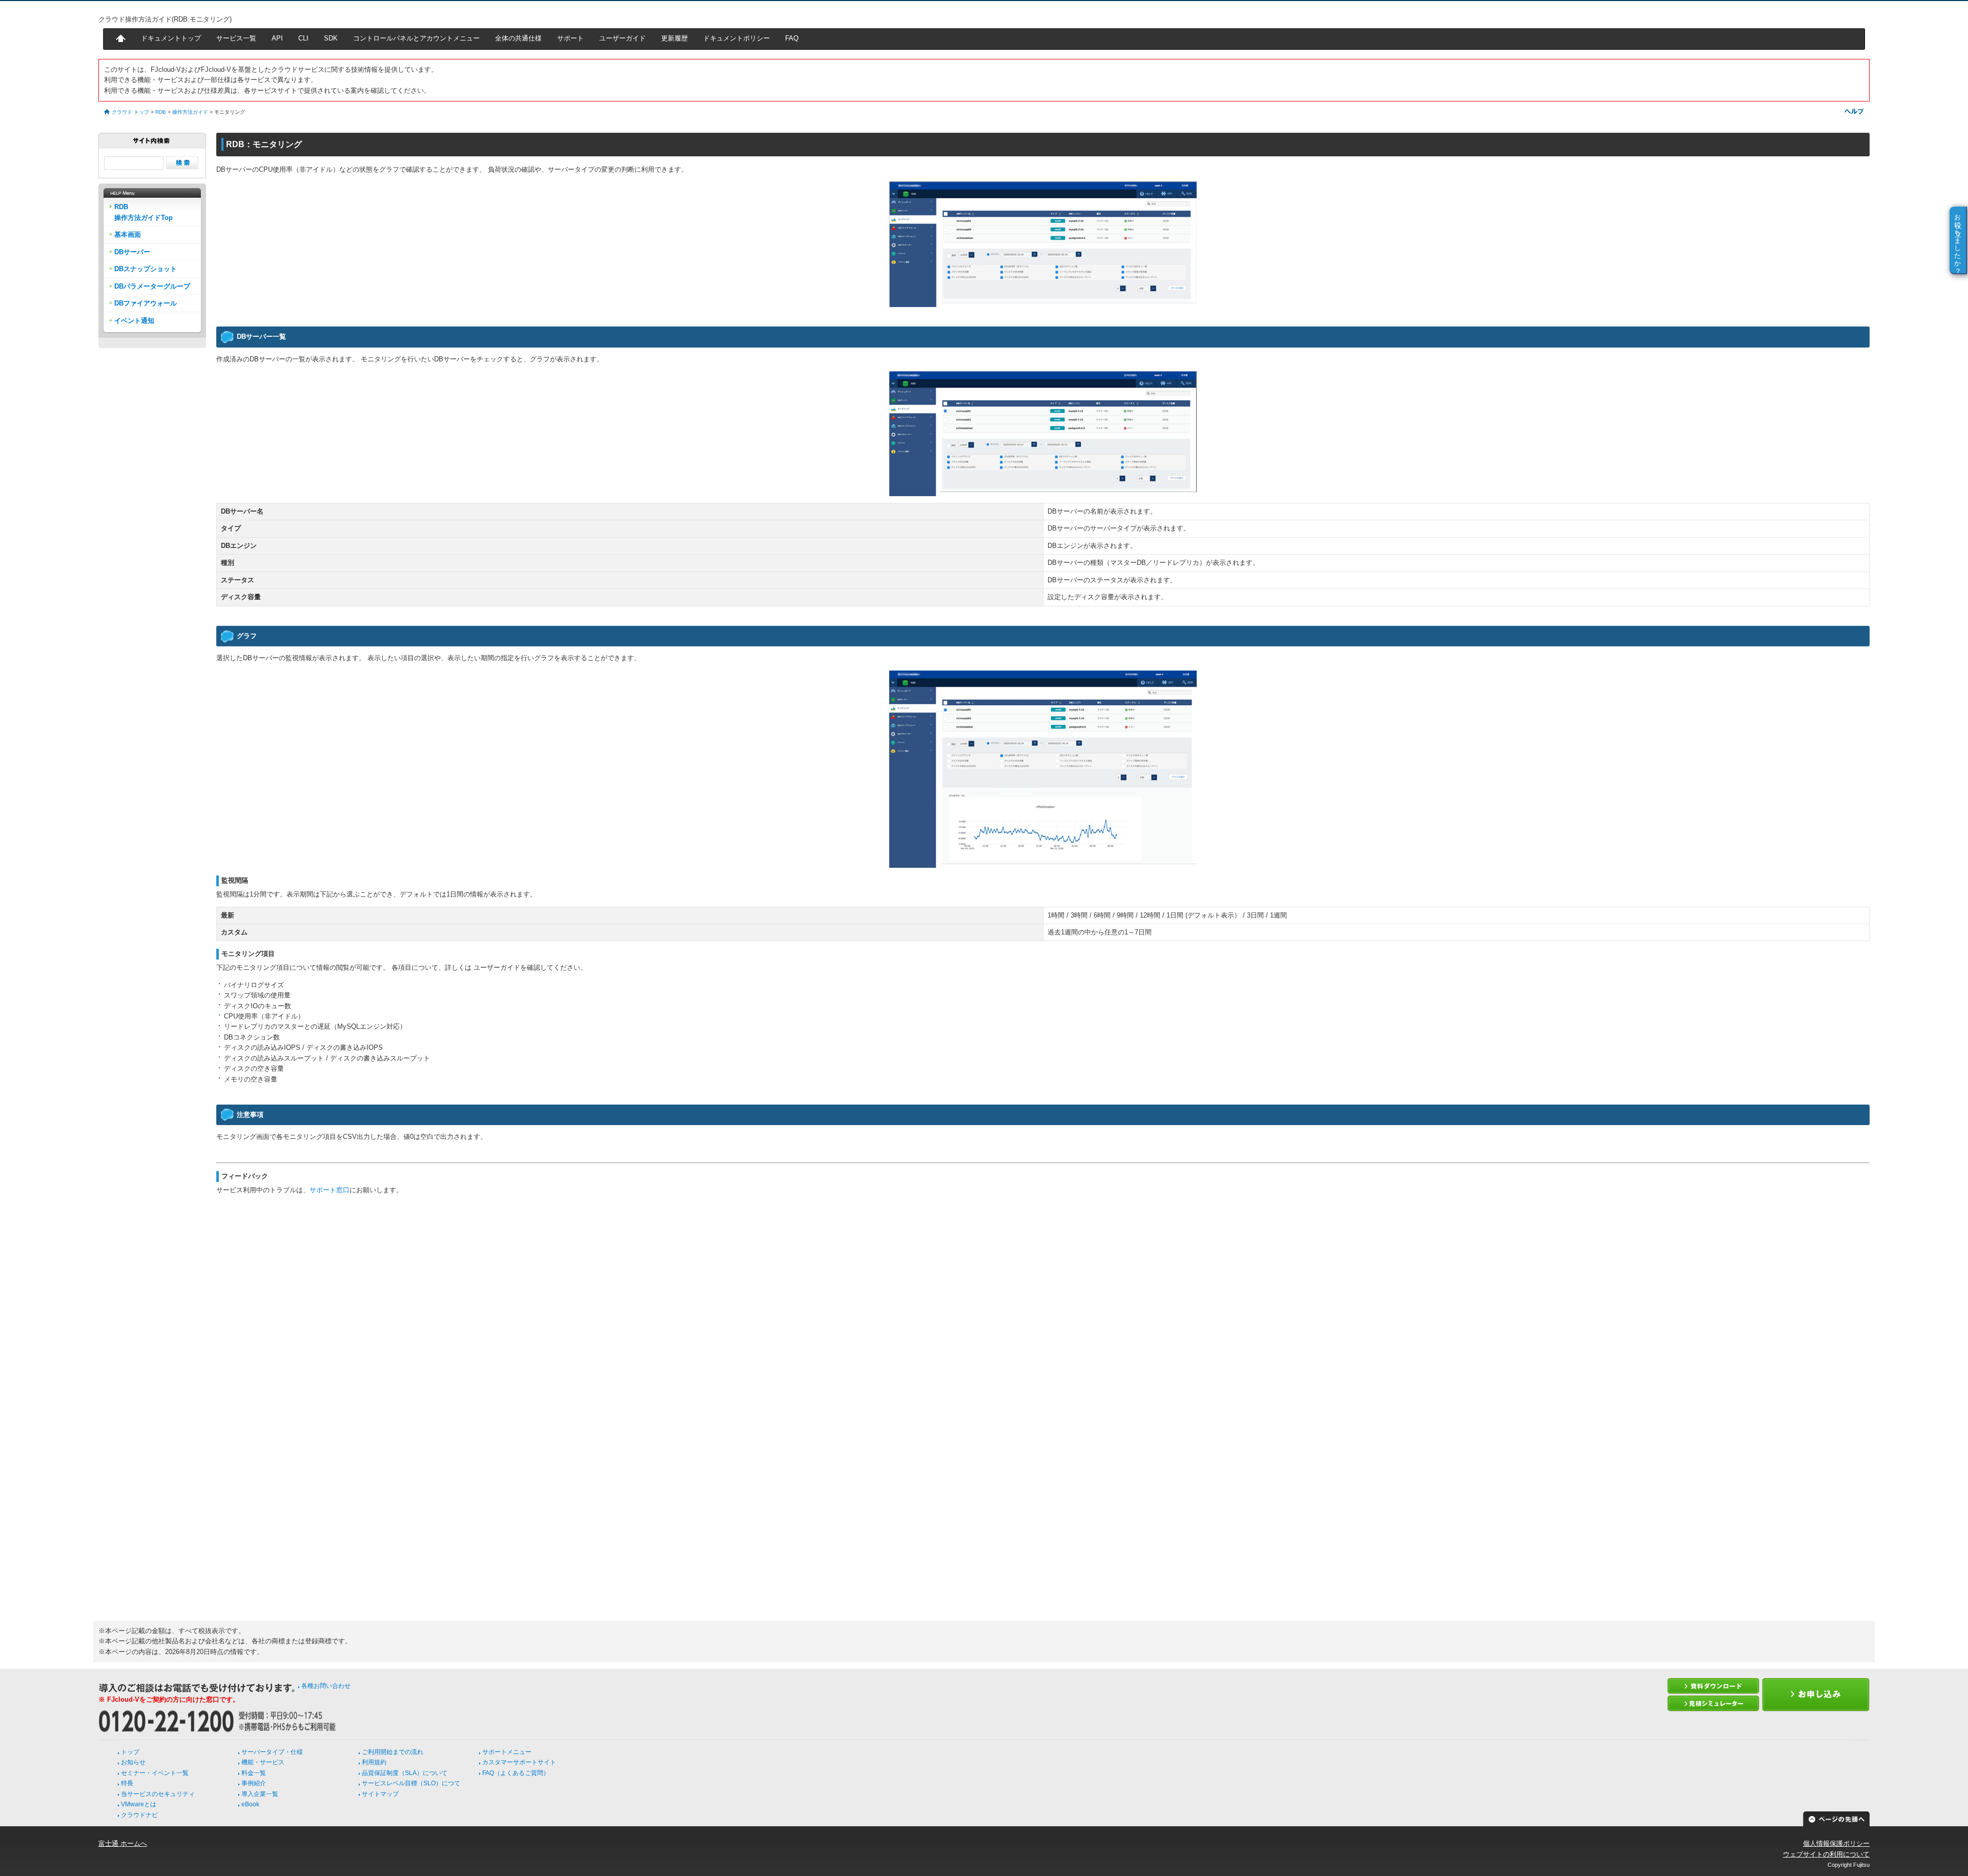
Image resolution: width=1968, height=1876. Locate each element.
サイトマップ (380, 1794)
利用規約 (374, 1762)
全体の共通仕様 (518, 38)
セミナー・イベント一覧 (155, 1773)
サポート (570, 38)
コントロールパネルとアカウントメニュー (416, 38)
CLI (303, 38)
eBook (250, 1804)
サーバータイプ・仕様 (272, 1752)
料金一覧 (254, 1773)
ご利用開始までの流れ (393, 1752)
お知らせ (133, 1762)
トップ (130, 1752)
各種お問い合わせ (326, 1686)
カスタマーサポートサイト (519, 1762)
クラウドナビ (139, 1815)
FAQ (792, 38)
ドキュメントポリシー (736, 38)
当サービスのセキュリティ (158, 1794)
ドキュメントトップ (171, 38)
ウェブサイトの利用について (1826, 1854)
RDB (161, 112)
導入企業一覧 (260, 1794)
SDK (331, 38)
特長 (127, 1783)
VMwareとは (139, 1804)
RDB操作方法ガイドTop (143, 212)
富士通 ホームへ (123, 1843)
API (277, 38)
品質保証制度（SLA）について (405, 1773)
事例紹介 (254, 1783)
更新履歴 (674, 38)
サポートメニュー (507, 1752)
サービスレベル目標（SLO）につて (411, 1783)
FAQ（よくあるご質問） (516, 1773)
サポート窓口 (330, 1190)
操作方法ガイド (190, 112)
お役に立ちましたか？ (1958, 240)
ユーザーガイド (622, 38)
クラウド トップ (130, 112)
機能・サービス (263, 1762)
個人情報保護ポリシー (1836, 1843)
